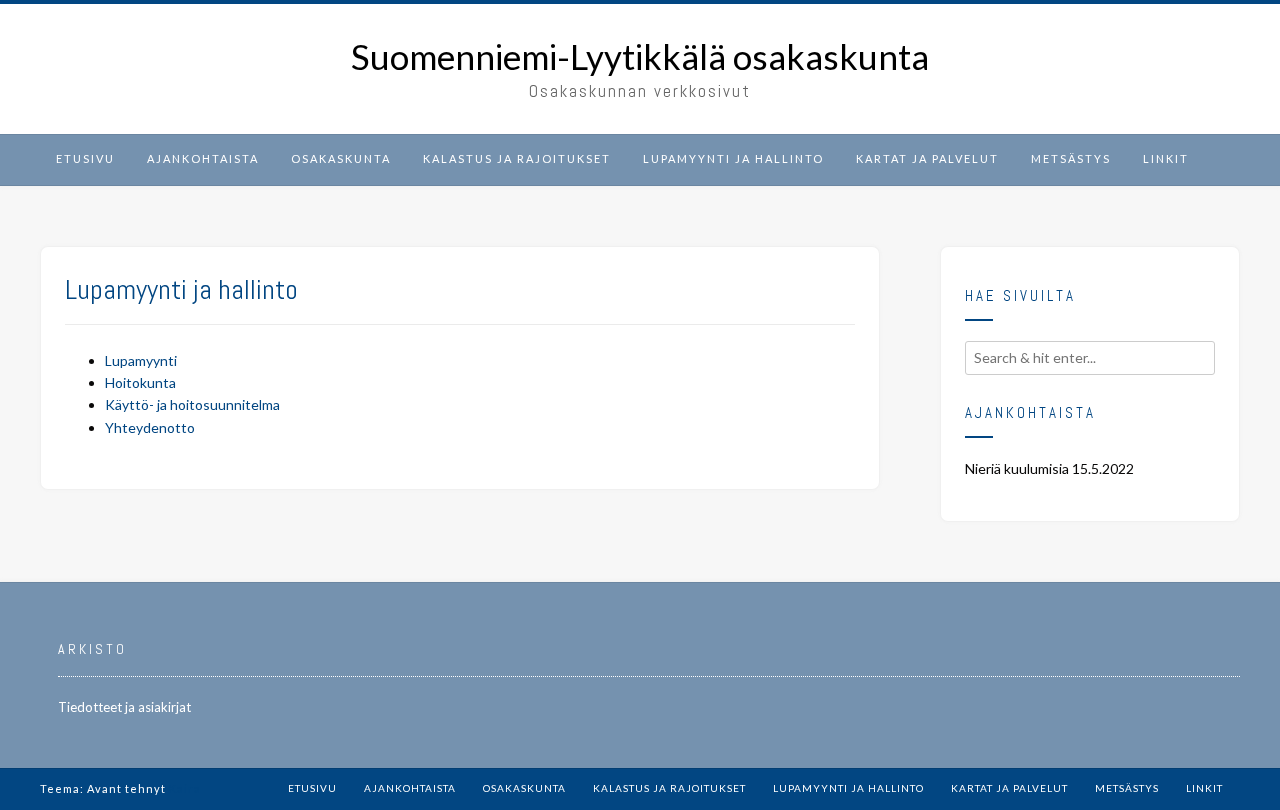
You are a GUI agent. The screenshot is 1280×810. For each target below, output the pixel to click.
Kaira (185, 788)
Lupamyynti (141, 360)
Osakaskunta (341, 158)
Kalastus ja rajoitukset (517, 158)
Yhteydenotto (150, 427)
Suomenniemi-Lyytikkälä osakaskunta (640, 56)
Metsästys (1071, 158)
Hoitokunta (140, 382)
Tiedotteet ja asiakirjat (124, 707)
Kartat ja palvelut (927, 158)
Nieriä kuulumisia (1017, 468)
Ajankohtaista (203, 158)
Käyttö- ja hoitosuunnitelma (192, 404)
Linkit (1166, 158)
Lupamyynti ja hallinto (733, 158)
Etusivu (85, 158)
